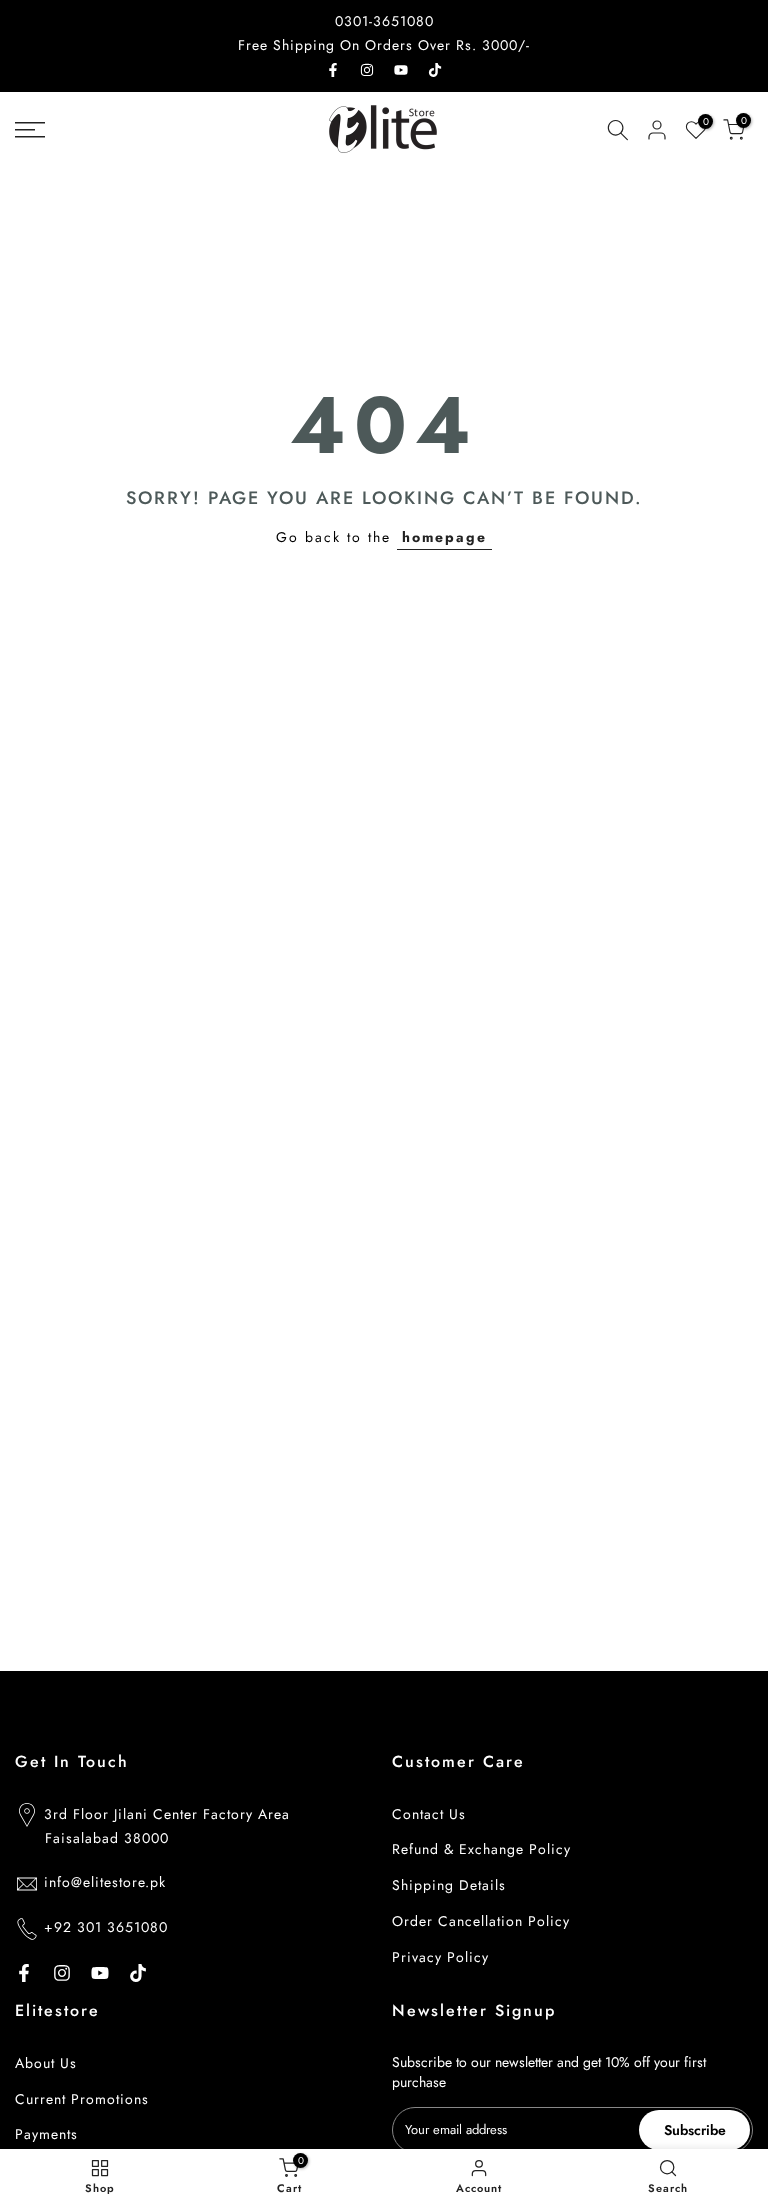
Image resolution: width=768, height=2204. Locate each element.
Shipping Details (449, 1885)
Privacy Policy (440, 1957)
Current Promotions (82, 2099)
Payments (46, 2134)
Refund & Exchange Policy (481, 1849)
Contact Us (429, 1814)
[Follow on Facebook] (333, 70)
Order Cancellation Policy (481, 1921)
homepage (444, 537)
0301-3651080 (384, 21)
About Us (46, 2063)
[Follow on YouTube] (401, 70)
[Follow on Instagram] (367, 70)
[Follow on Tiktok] (435, 70)
